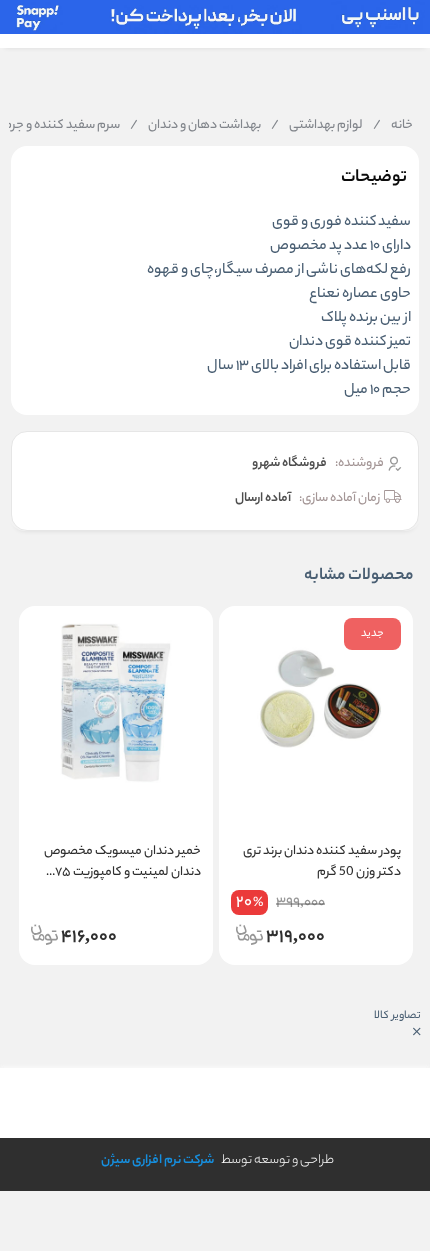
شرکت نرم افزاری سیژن (157, 1160)
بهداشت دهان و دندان (195, 126)
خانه (393, 126)
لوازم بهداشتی (317, 126)
